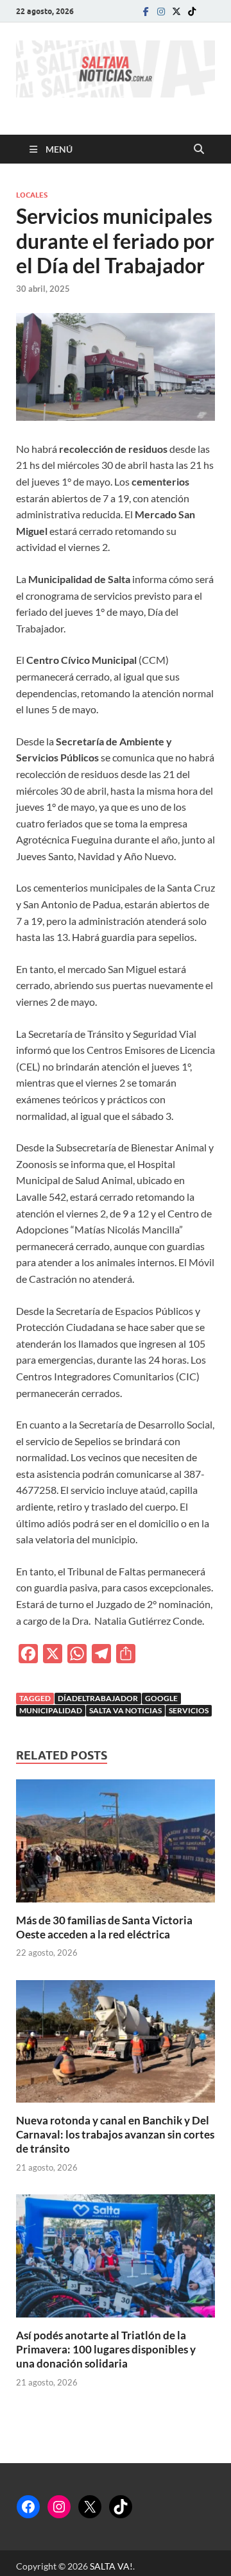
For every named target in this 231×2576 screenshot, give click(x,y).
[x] (176, 11)
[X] (90, 2507)
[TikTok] (121, 2507)
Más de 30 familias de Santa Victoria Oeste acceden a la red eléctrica (104, 1927)
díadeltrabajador (98, 1698)
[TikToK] (192, 11)
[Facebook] (146, 11)
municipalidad (51, 1710)
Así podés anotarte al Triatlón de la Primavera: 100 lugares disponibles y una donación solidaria (106, 2349)
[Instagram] (161, 11)
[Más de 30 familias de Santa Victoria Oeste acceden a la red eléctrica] (116, 1844)
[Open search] (199, 149)
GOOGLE (161, 1698)
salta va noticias (125, 1710)
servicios (189, 1710)
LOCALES (32, 195)
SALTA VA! (111, 2566)
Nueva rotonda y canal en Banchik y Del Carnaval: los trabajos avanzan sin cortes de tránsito (115, 2134)
